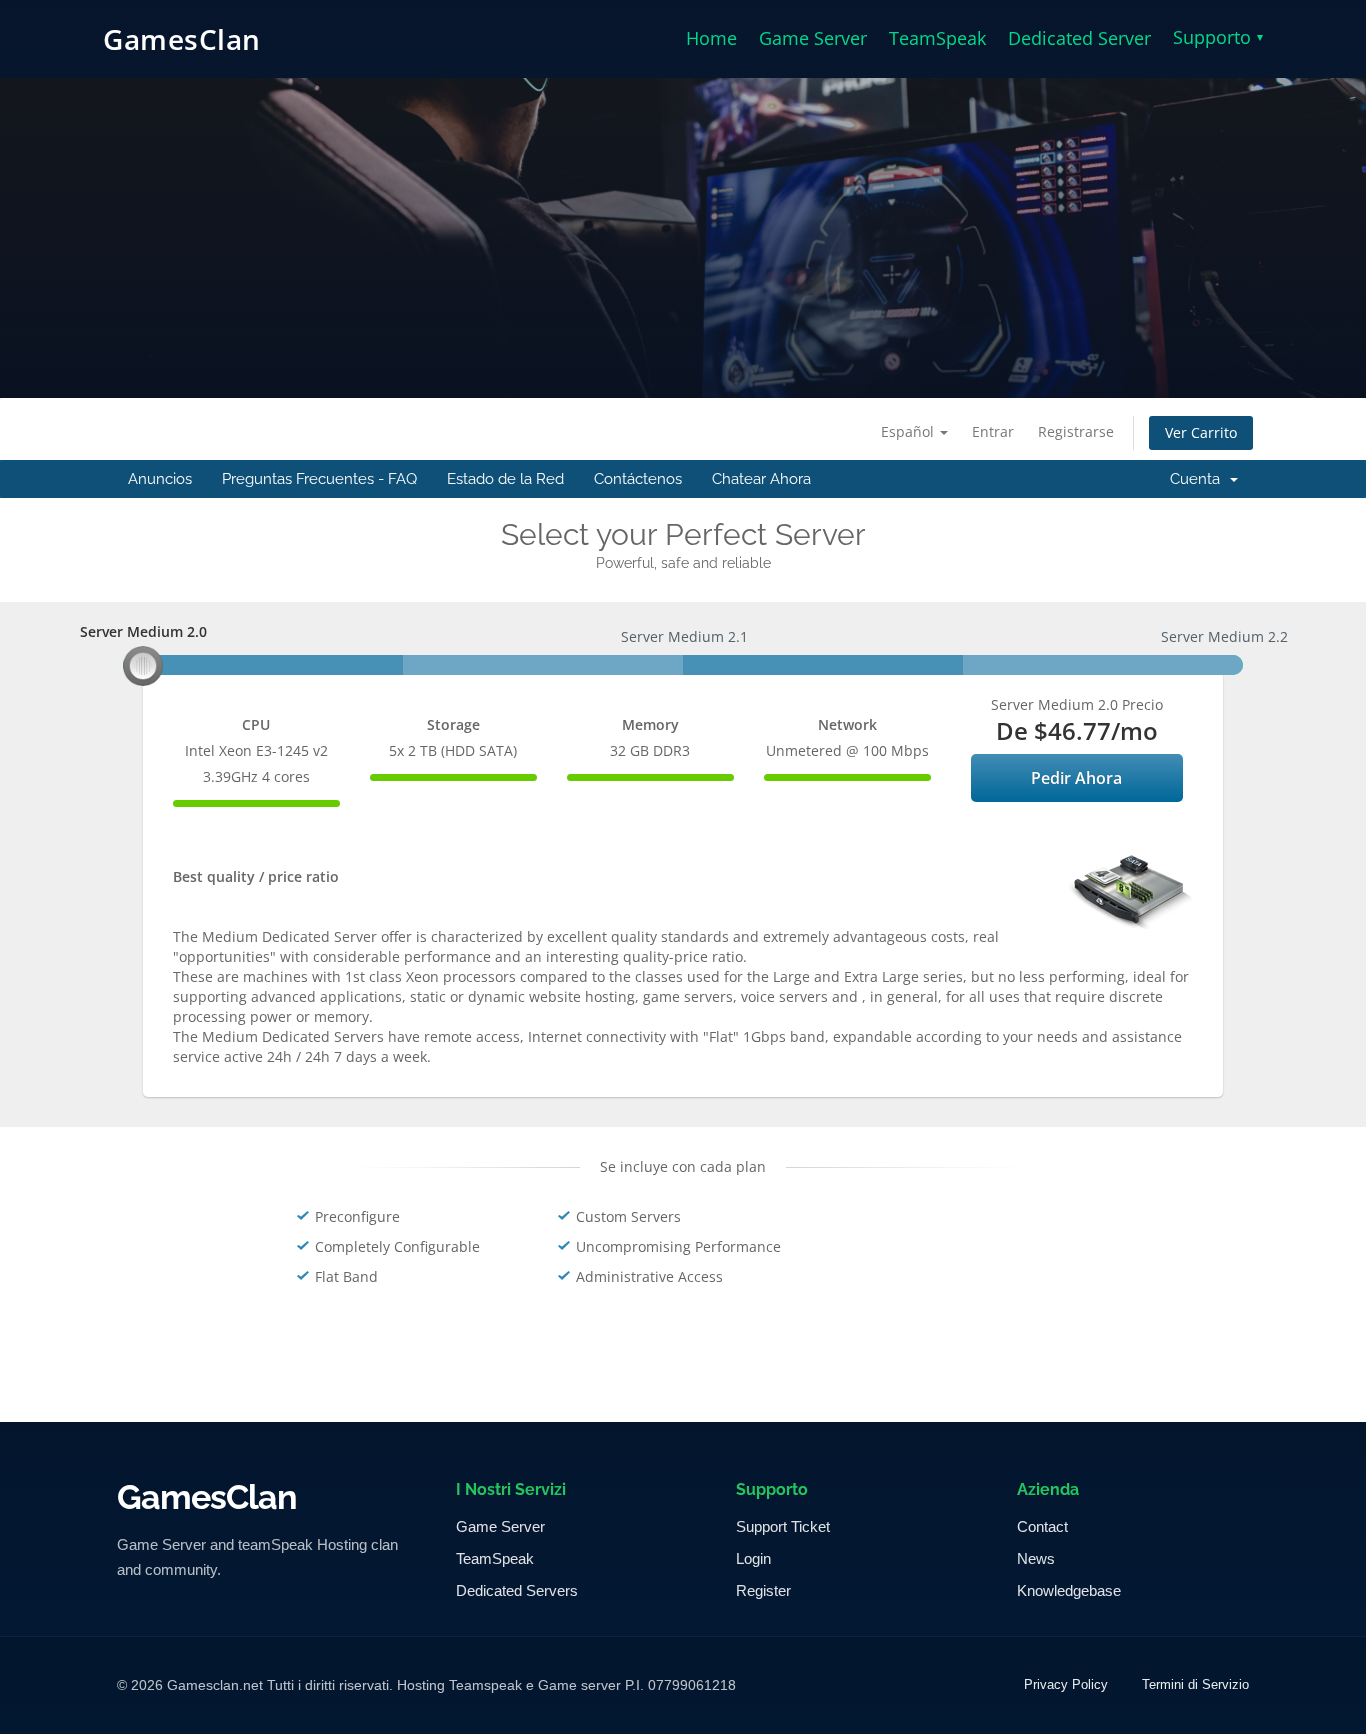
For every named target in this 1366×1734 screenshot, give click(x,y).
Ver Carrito (1201, 432)
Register (763, 1590)
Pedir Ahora (1076, 778)
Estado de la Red (505, 479)
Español (909, 431)
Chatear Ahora (761, 479)
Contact (1042, 1526)
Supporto (1218, 37)
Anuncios (160, 479)
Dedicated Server (1079, 38)
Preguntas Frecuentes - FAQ (319, 479)
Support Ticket (783, 1526)
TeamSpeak (937, 38)
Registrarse (1076, 431)
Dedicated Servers (517, 1590)
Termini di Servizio (1195, 1684)
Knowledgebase (1069, 1590)
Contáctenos (638, 479)
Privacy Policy (1066, 1684)
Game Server (813, 38)
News (1036, 1558)
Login (753, 1558)
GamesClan (182, 39)
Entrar (993, 431)
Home (711, 38)
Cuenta (1199, 479)
